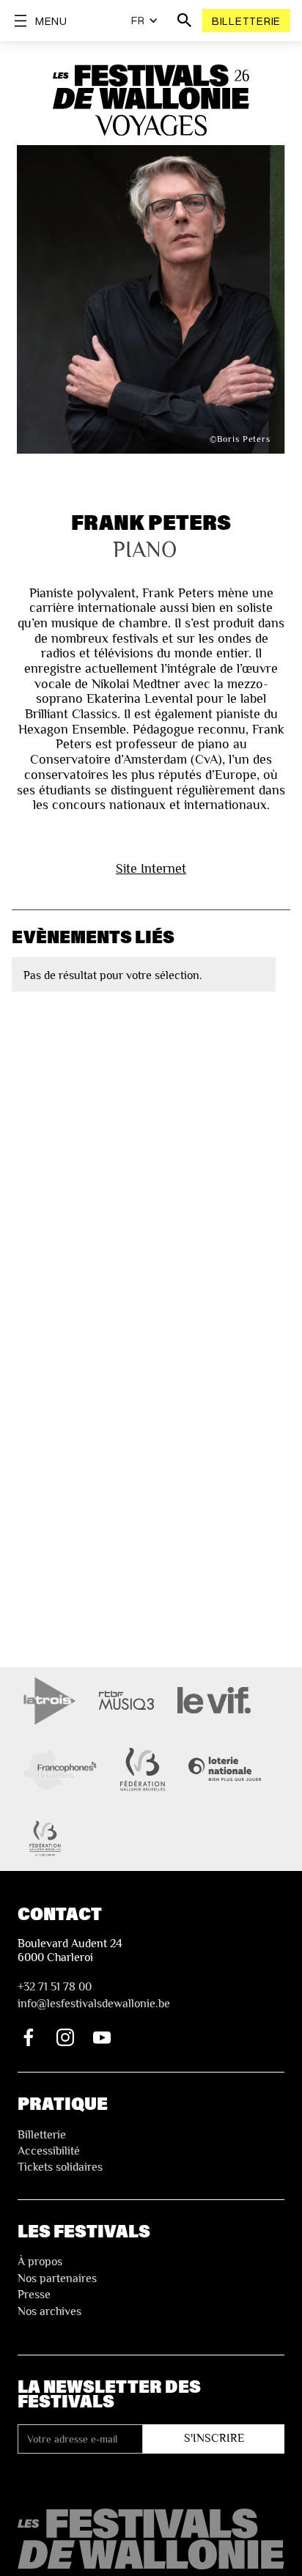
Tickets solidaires (60, 2167)
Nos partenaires (57, 2278)
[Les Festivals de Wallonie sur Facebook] (29, 2037)
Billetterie (246, 21)
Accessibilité (49, 2151)
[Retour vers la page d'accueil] (151, 2539)
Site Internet (151, 868)
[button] (145, 21)
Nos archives (49, 2311)
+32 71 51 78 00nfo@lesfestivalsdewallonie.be (94, 1995)
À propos (40, 2262)
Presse (34, 2295)
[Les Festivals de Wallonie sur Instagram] (65, 2037)
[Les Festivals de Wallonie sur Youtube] (102, 2037)
